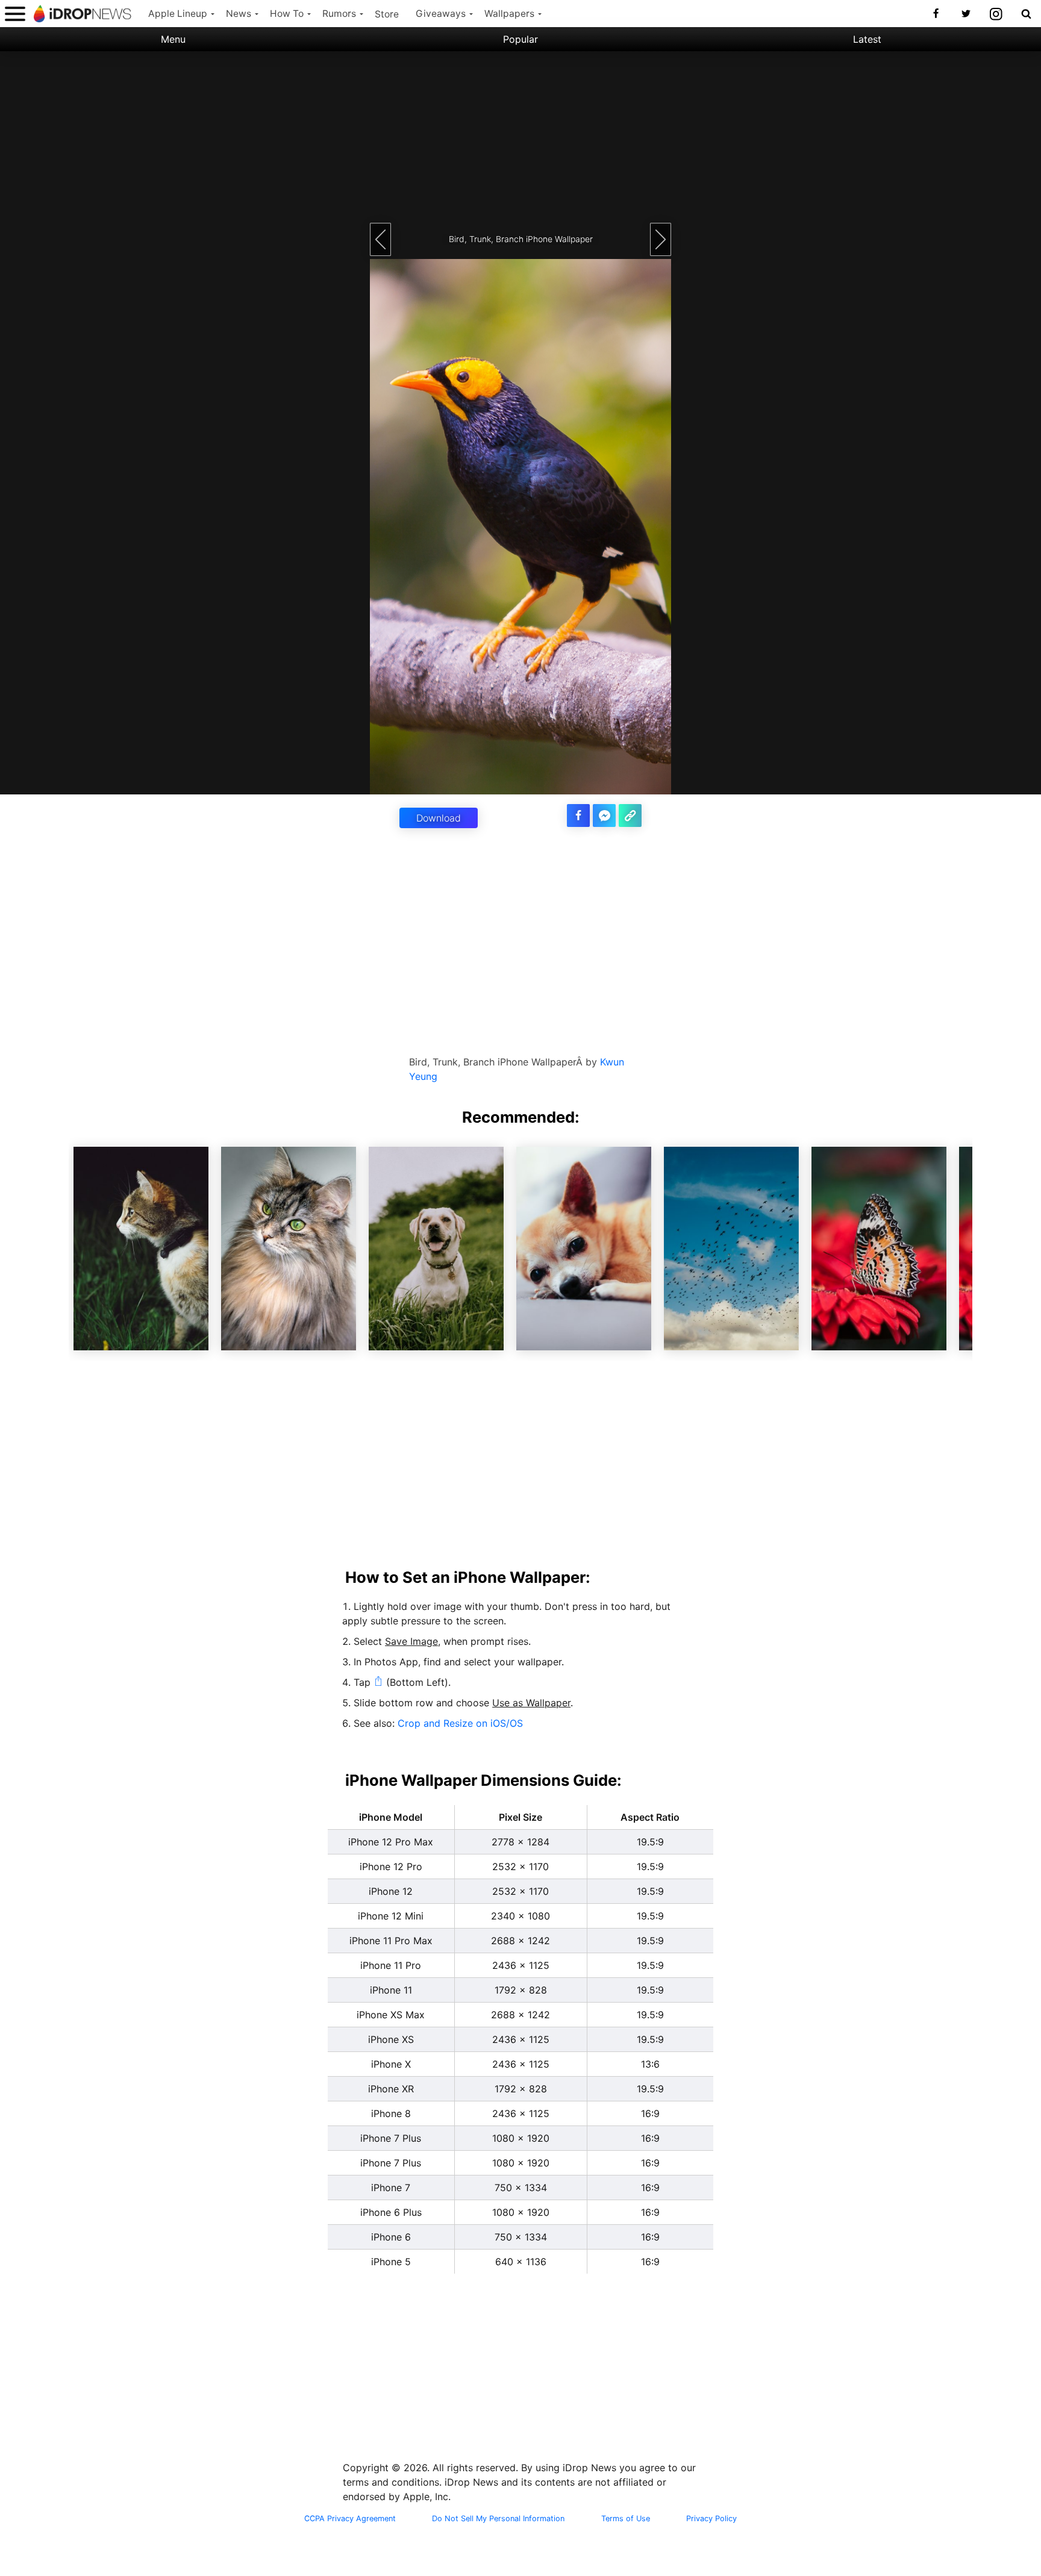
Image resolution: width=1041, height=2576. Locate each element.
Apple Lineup (178, 14)
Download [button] (439, 818)
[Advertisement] (520, 136)
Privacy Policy (711, 2519)
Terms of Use (626, 2519)
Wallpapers (509, 14)
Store (387, 14)
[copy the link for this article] (630, 816)
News (239, 14)
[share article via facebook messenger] (604, 816)
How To (287, 14)
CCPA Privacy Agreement (350, 2519)
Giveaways (441, 14)
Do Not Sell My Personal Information (498, 2519)
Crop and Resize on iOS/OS (460, 1723)
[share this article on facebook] (578, 816)
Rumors (339, 14)
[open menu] (15, 14)
